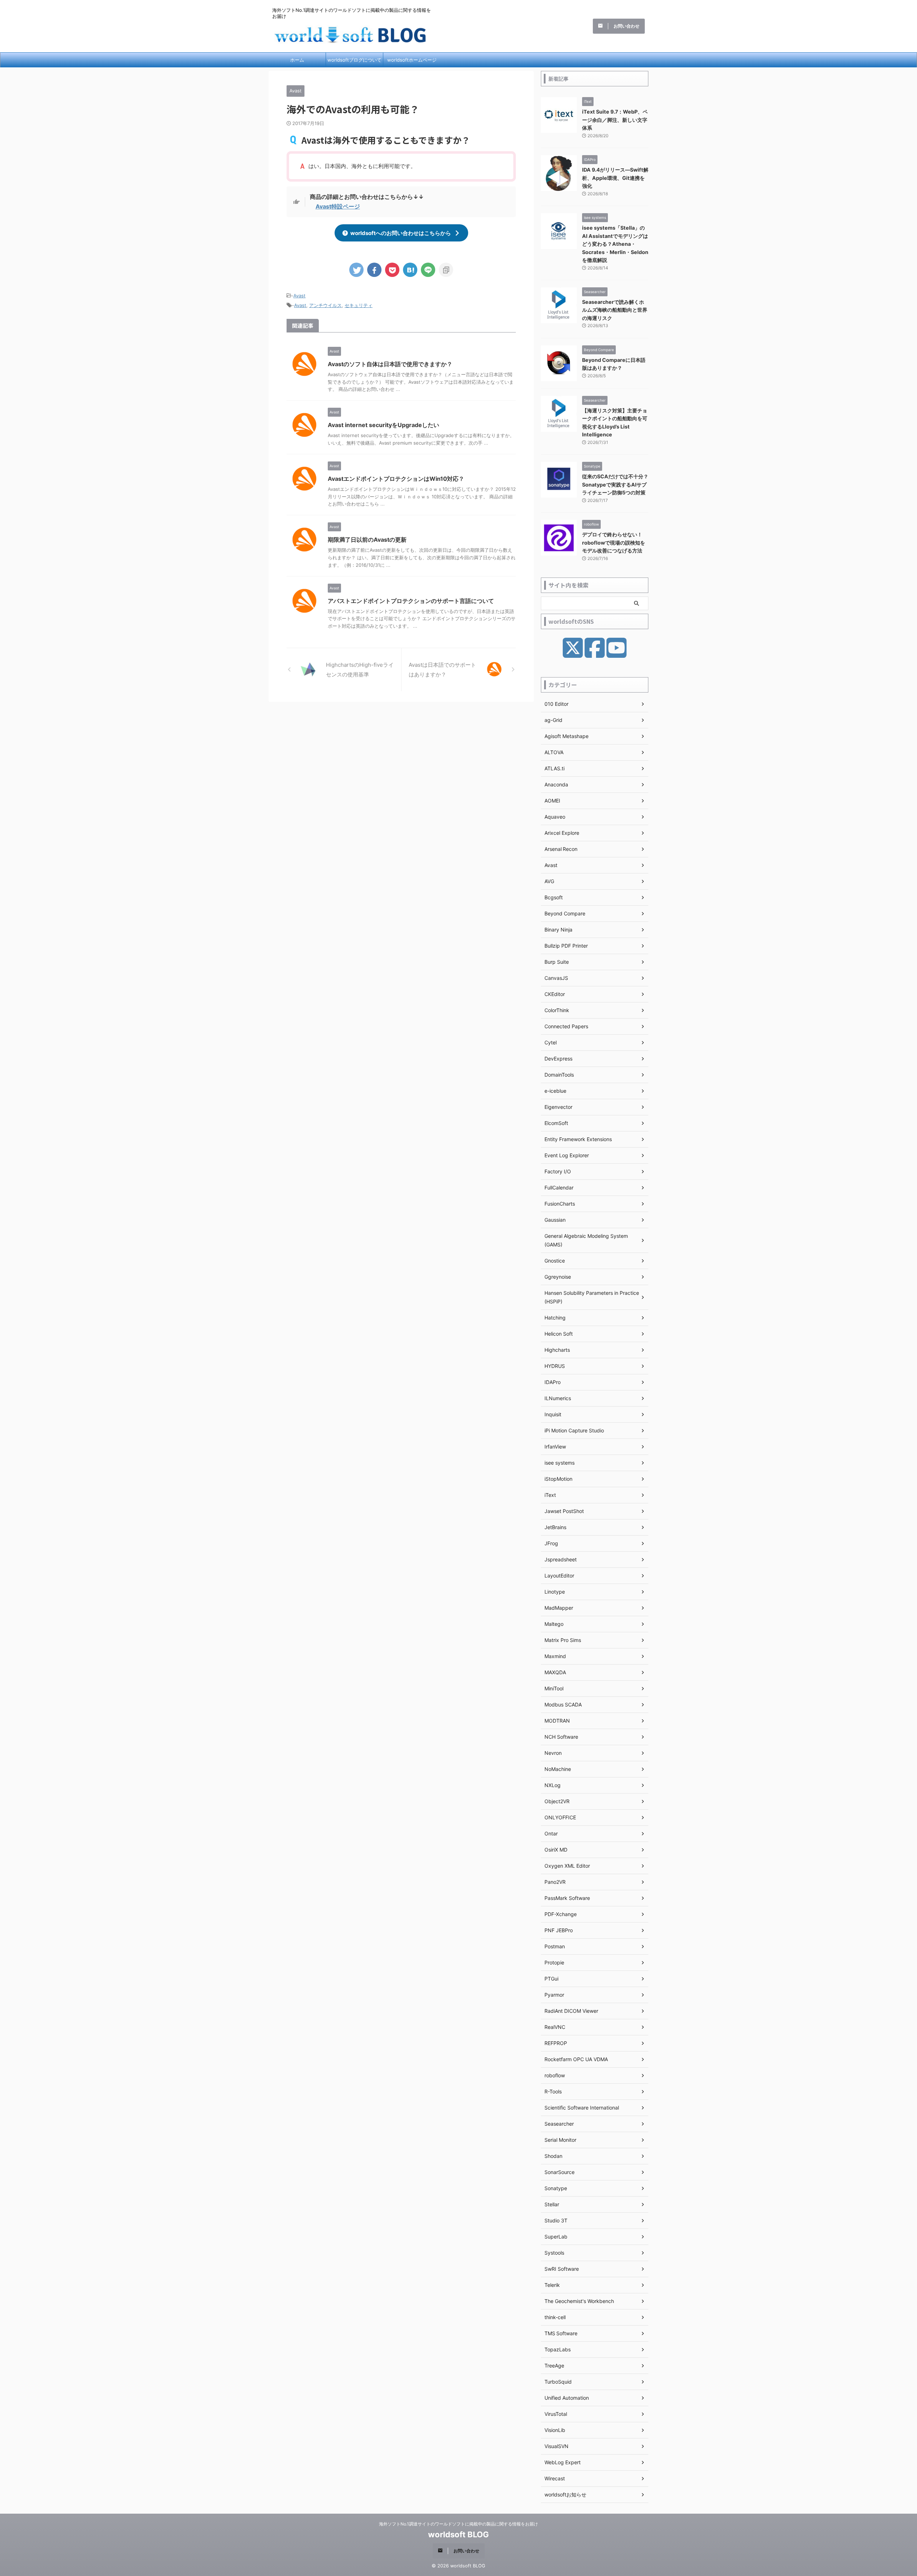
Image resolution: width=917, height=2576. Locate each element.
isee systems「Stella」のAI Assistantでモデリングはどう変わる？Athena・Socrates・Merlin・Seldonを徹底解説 (615, 244)
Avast (299, 296)
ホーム (297, 60)
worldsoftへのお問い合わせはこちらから (401, 233)
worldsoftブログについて (354, 60)
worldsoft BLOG (458, 2534)
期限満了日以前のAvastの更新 (367, 540)
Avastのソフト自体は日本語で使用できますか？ (390, 364)
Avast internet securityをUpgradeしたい (383, 425)
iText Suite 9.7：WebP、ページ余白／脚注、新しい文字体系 (615, 120)
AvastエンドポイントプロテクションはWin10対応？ (396, 479)
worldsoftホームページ (412, 60)
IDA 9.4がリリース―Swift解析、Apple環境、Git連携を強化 (615, 178)
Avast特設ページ (338, 206)
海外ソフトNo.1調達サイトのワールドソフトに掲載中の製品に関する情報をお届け (458, 2524)
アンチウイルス (325, 305)
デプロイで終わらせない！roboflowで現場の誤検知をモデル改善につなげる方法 (614, 542)
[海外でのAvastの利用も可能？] (410, 270)
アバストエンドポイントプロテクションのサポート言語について (411, 601)
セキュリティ (359, 305)
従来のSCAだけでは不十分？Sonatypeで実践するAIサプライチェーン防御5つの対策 (615, 484)
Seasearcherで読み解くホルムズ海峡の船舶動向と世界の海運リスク (615, 310)
